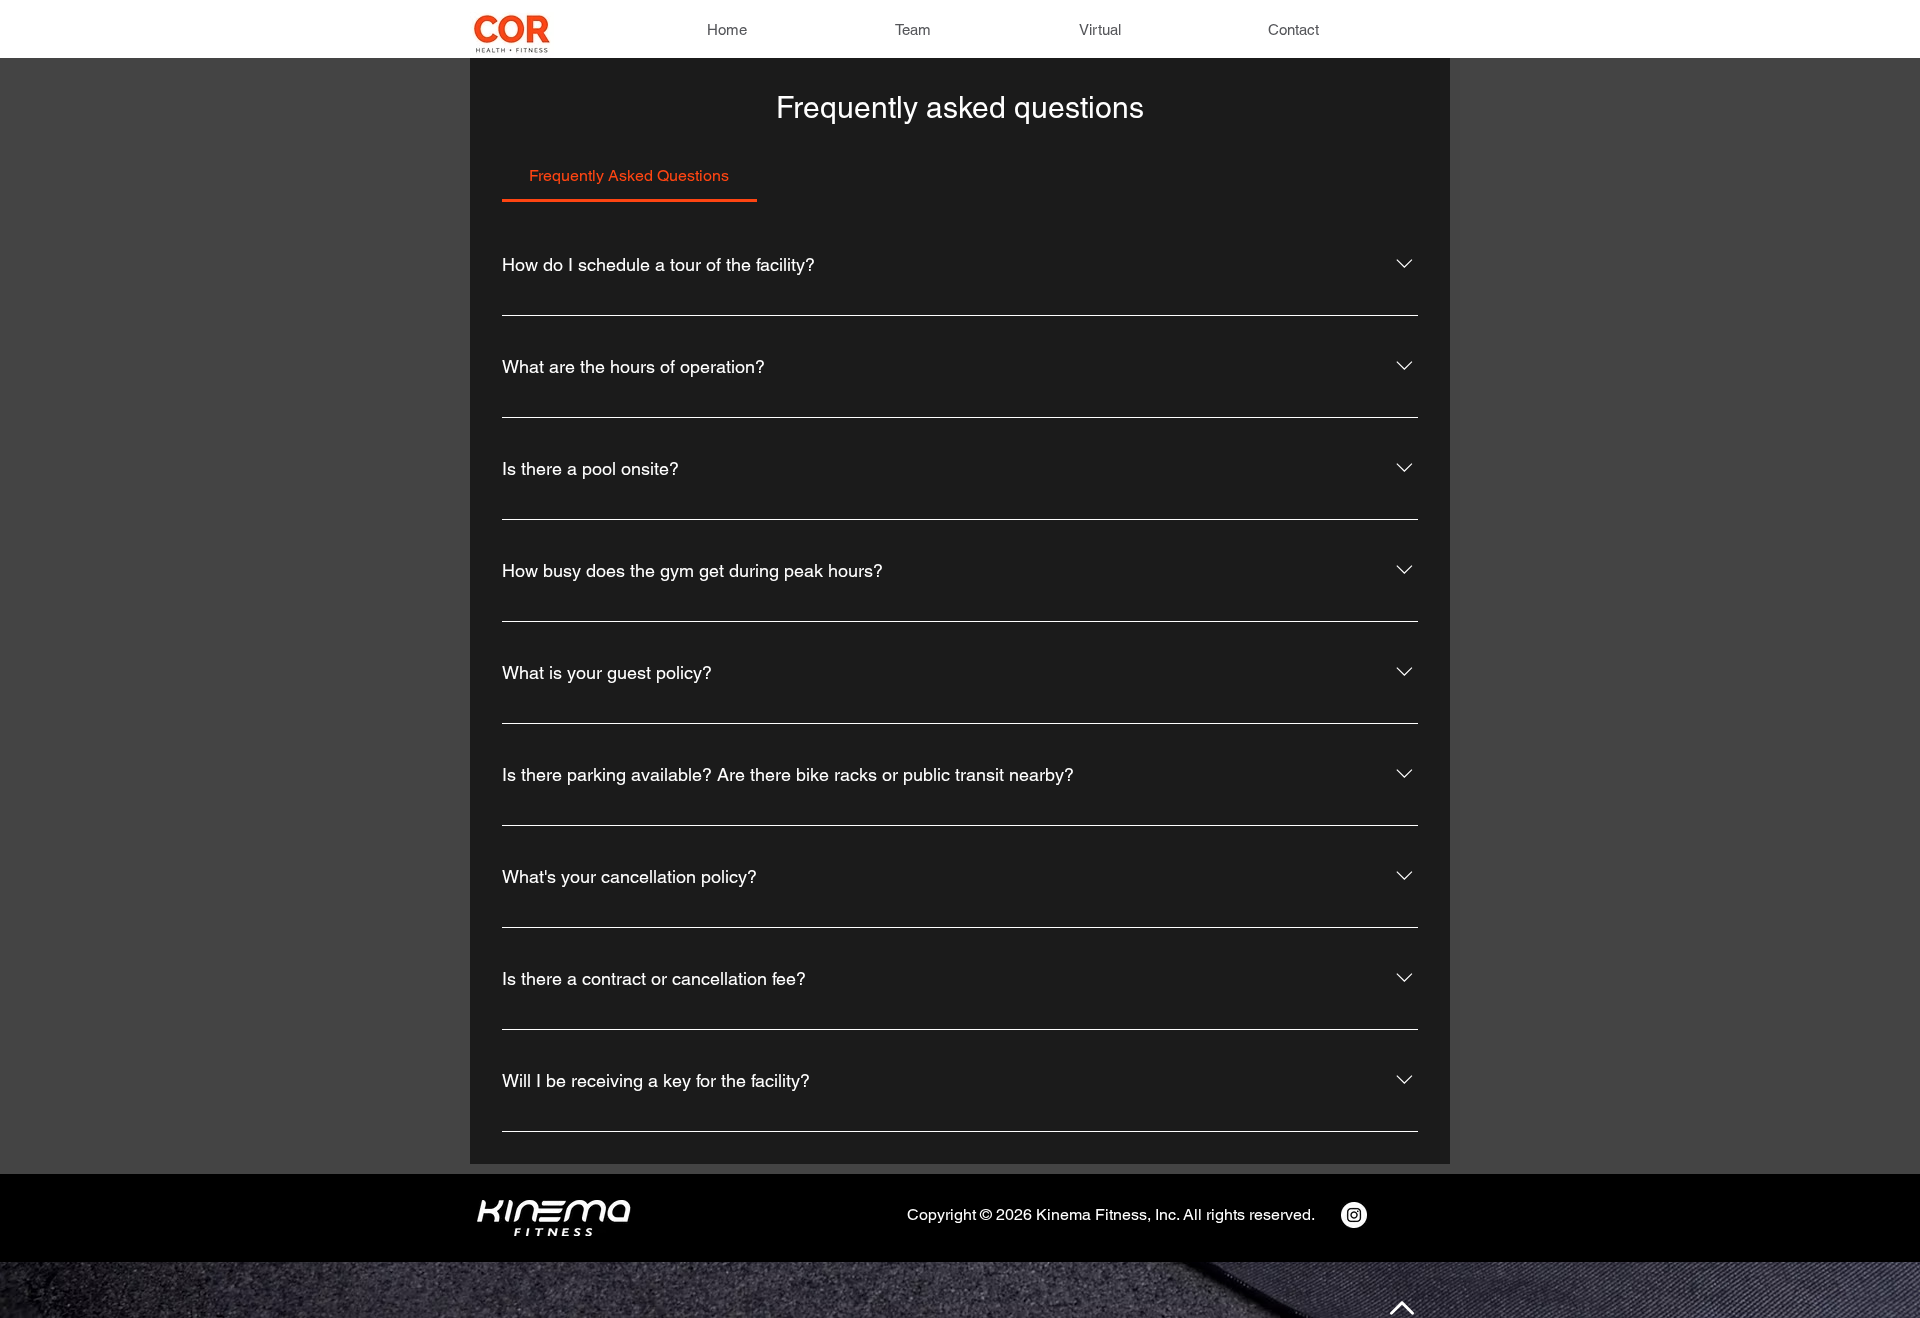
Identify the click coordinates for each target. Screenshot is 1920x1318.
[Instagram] (1354, 1215)
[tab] (629, 176)
